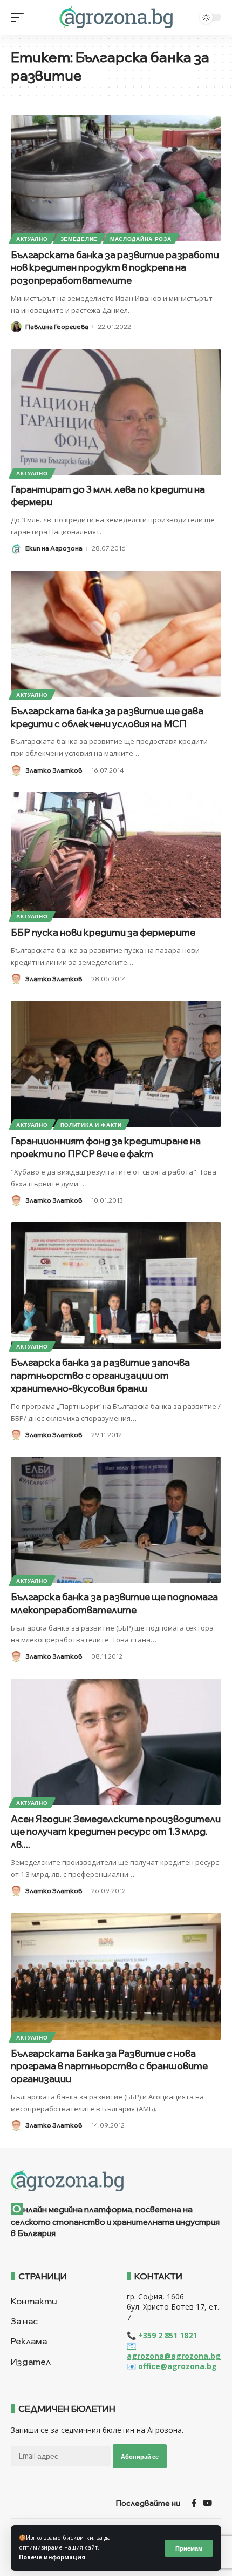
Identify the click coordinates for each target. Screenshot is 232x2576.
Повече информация (52, 2557)
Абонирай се (140, 2456)
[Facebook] (194, 2503)
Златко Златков (54, 770)
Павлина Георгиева (57, 327)
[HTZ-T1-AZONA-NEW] (116, 2181)
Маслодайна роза (141, 239)
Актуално (32, 239)
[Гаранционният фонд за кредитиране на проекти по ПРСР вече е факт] (116, 1064)
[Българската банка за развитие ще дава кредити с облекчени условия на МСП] (116, 634)
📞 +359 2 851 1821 (162, 2335)
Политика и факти (91, 1125)
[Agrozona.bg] (116, 17)
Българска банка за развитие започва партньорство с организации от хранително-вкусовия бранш (100, 1375)
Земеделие (79, 239)
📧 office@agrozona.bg (172, 2366)
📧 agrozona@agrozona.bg (174, 2351)
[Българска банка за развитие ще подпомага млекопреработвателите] (116, 1520)
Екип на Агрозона (54, 548)
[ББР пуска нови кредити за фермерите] (116, 855)
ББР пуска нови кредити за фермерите (103, 932)
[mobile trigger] (20, 17)
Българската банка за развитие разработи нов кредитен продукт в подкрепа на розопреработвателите (115, 268)
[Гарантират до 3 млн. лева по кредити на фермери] (116, 412)
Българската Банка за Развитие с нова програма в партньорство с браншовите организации (109, 2066)
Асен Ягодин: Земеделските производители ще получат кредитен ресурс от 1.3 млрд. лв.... (116, 1832)
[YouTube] (207, 2503)
